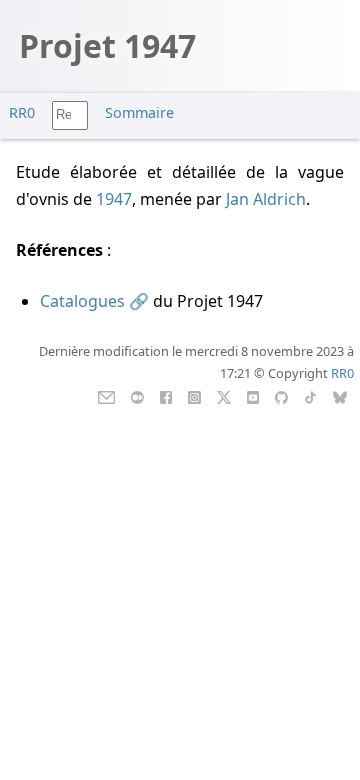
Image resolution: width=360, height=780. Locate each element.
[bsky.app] (340, 396)
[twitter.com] (224, 396)
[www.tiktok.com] (310, 396)
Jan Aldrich (266, 199)
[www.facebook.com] (165, 396)
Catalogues (82, 301)
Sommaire (139, 112)
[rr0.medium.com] (137, 396)
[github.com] (281, 396)
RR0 (22, 112)
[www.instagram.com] (194, 396)
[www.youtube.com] (252, 396)
